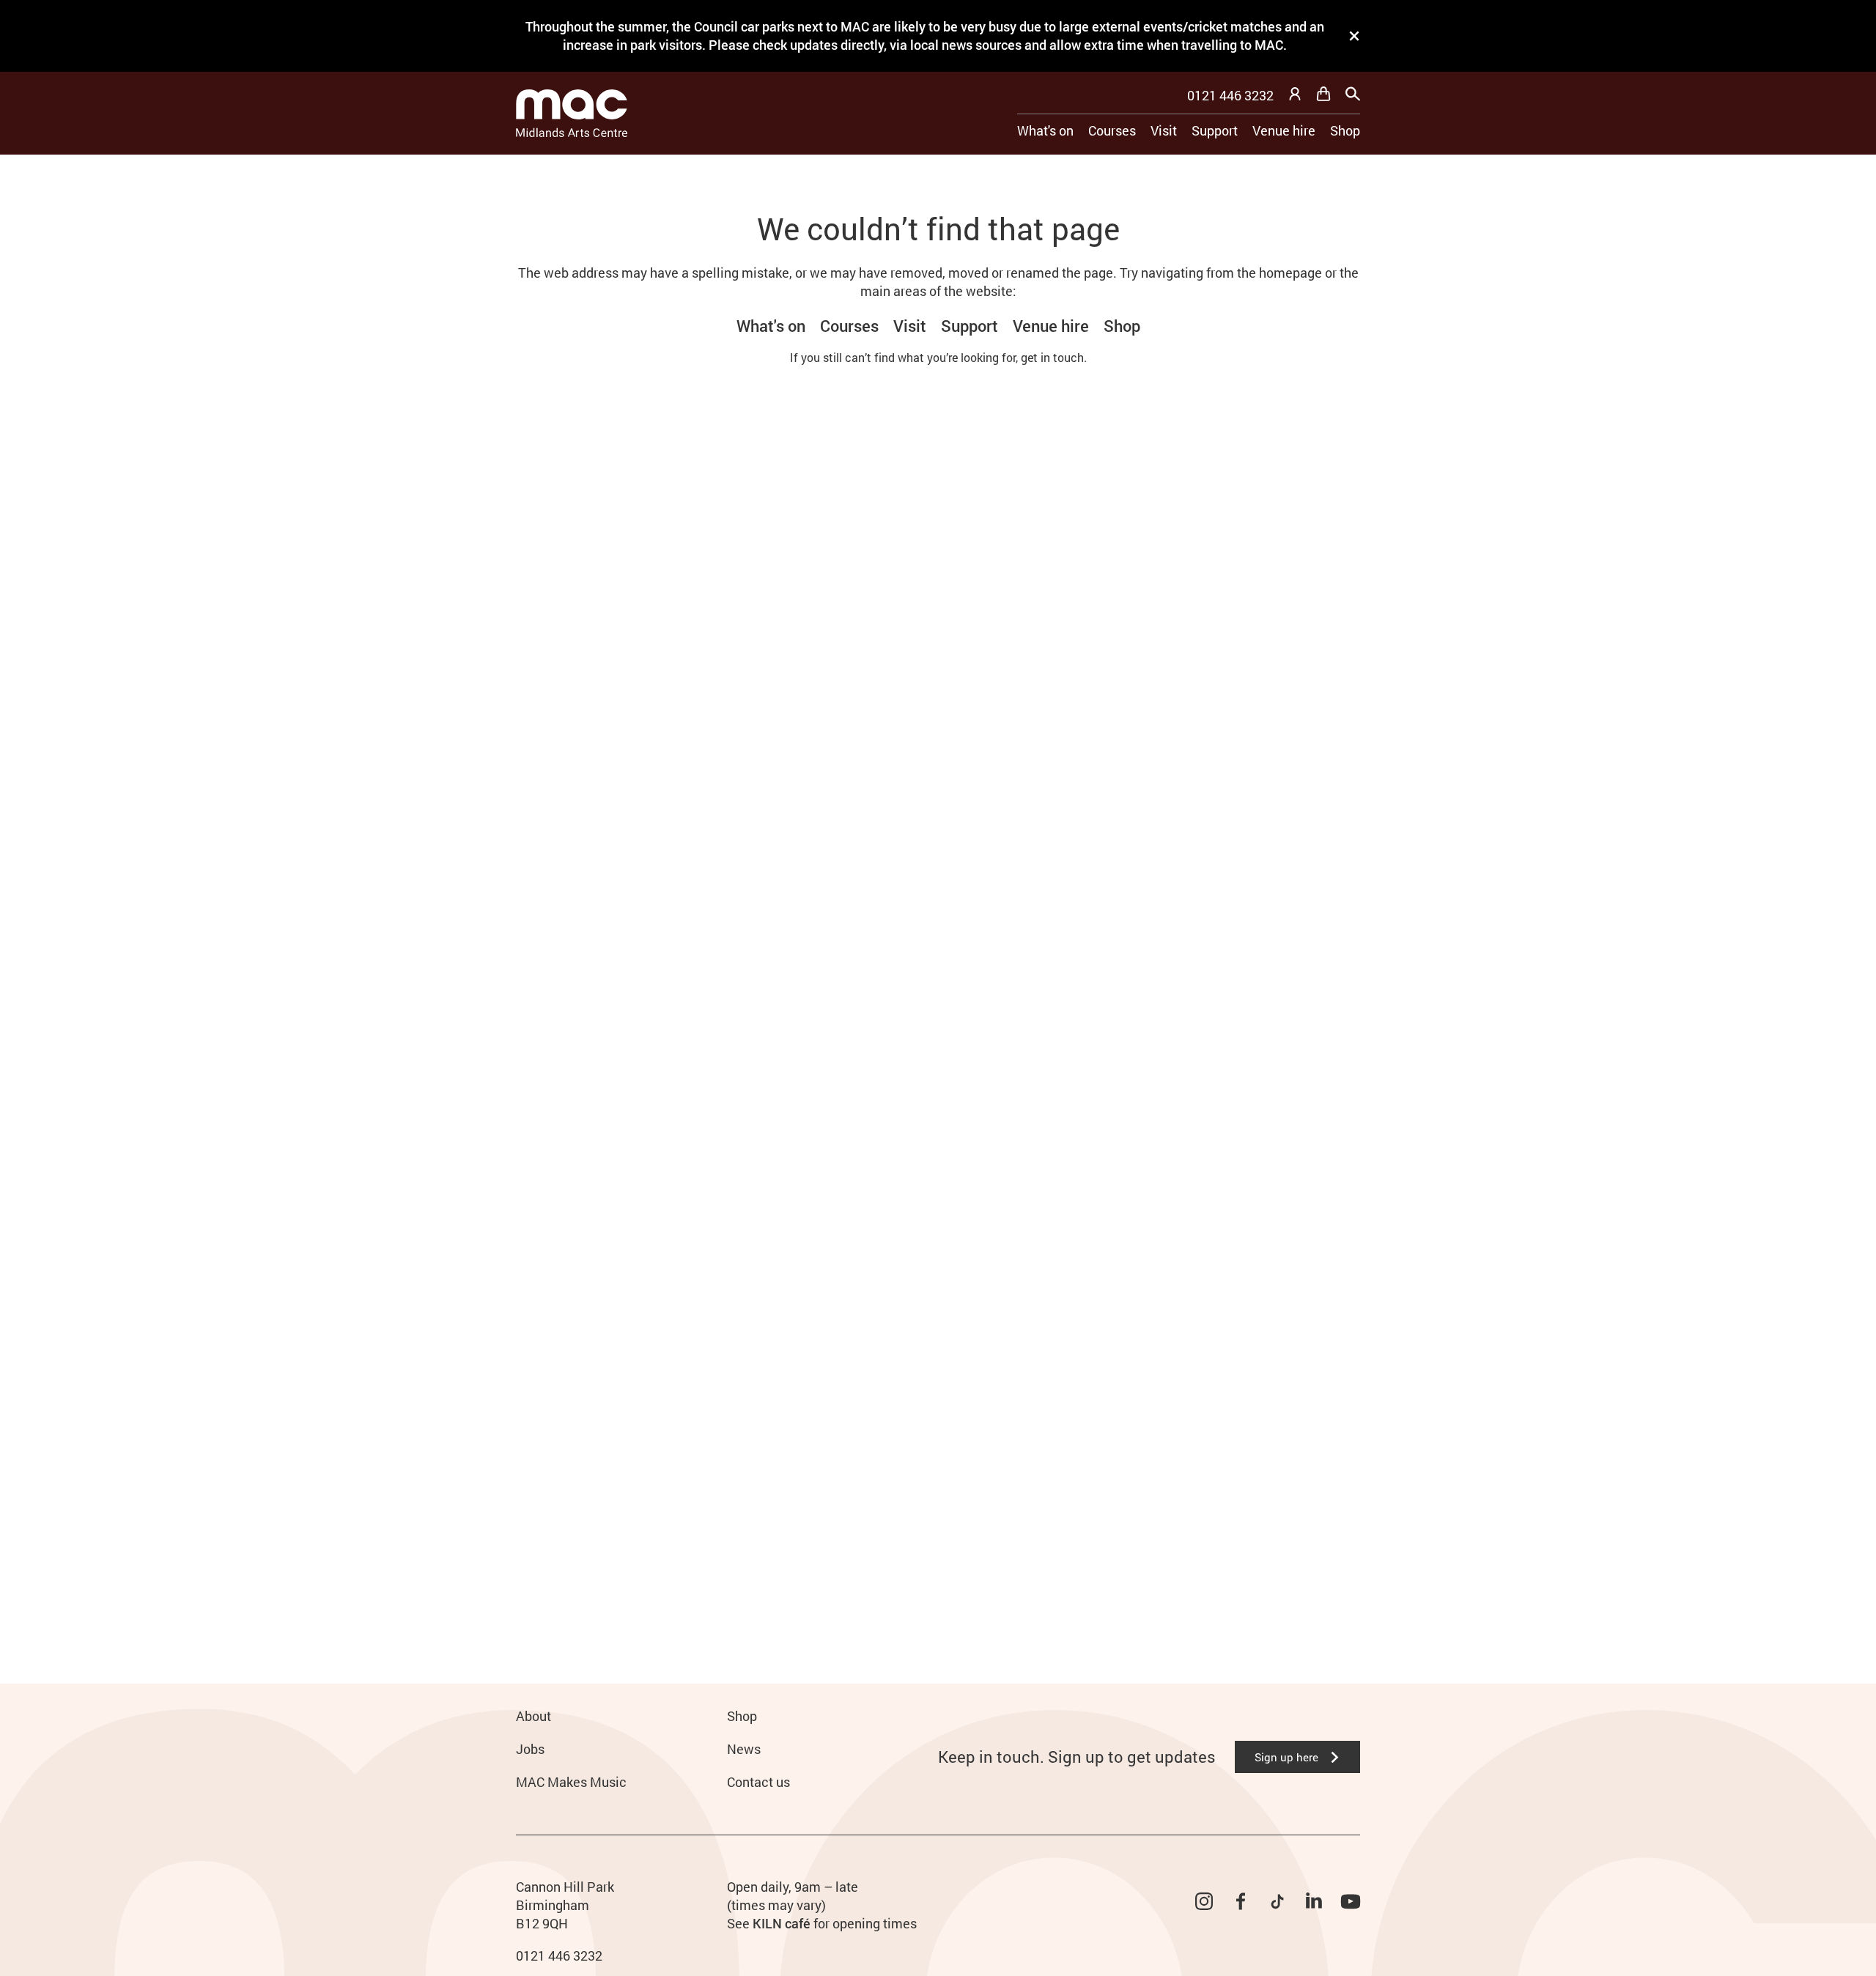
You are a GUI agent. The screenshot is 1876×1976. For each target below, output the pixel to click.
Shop (1345, 130)
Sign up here (1286, 1757)
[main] (938, 896)
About (533, 1716)
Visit (1164, 130)
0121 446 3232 (1230, 95)
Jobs (530, 1749)
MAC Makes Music (571, 1782)
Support (1215, 130)
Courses (1112, 130)
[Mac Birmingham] (572, 113)
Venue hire (1284, 130)
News (744, 1749)
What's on (1045, 130)
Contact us (758, 1782)
